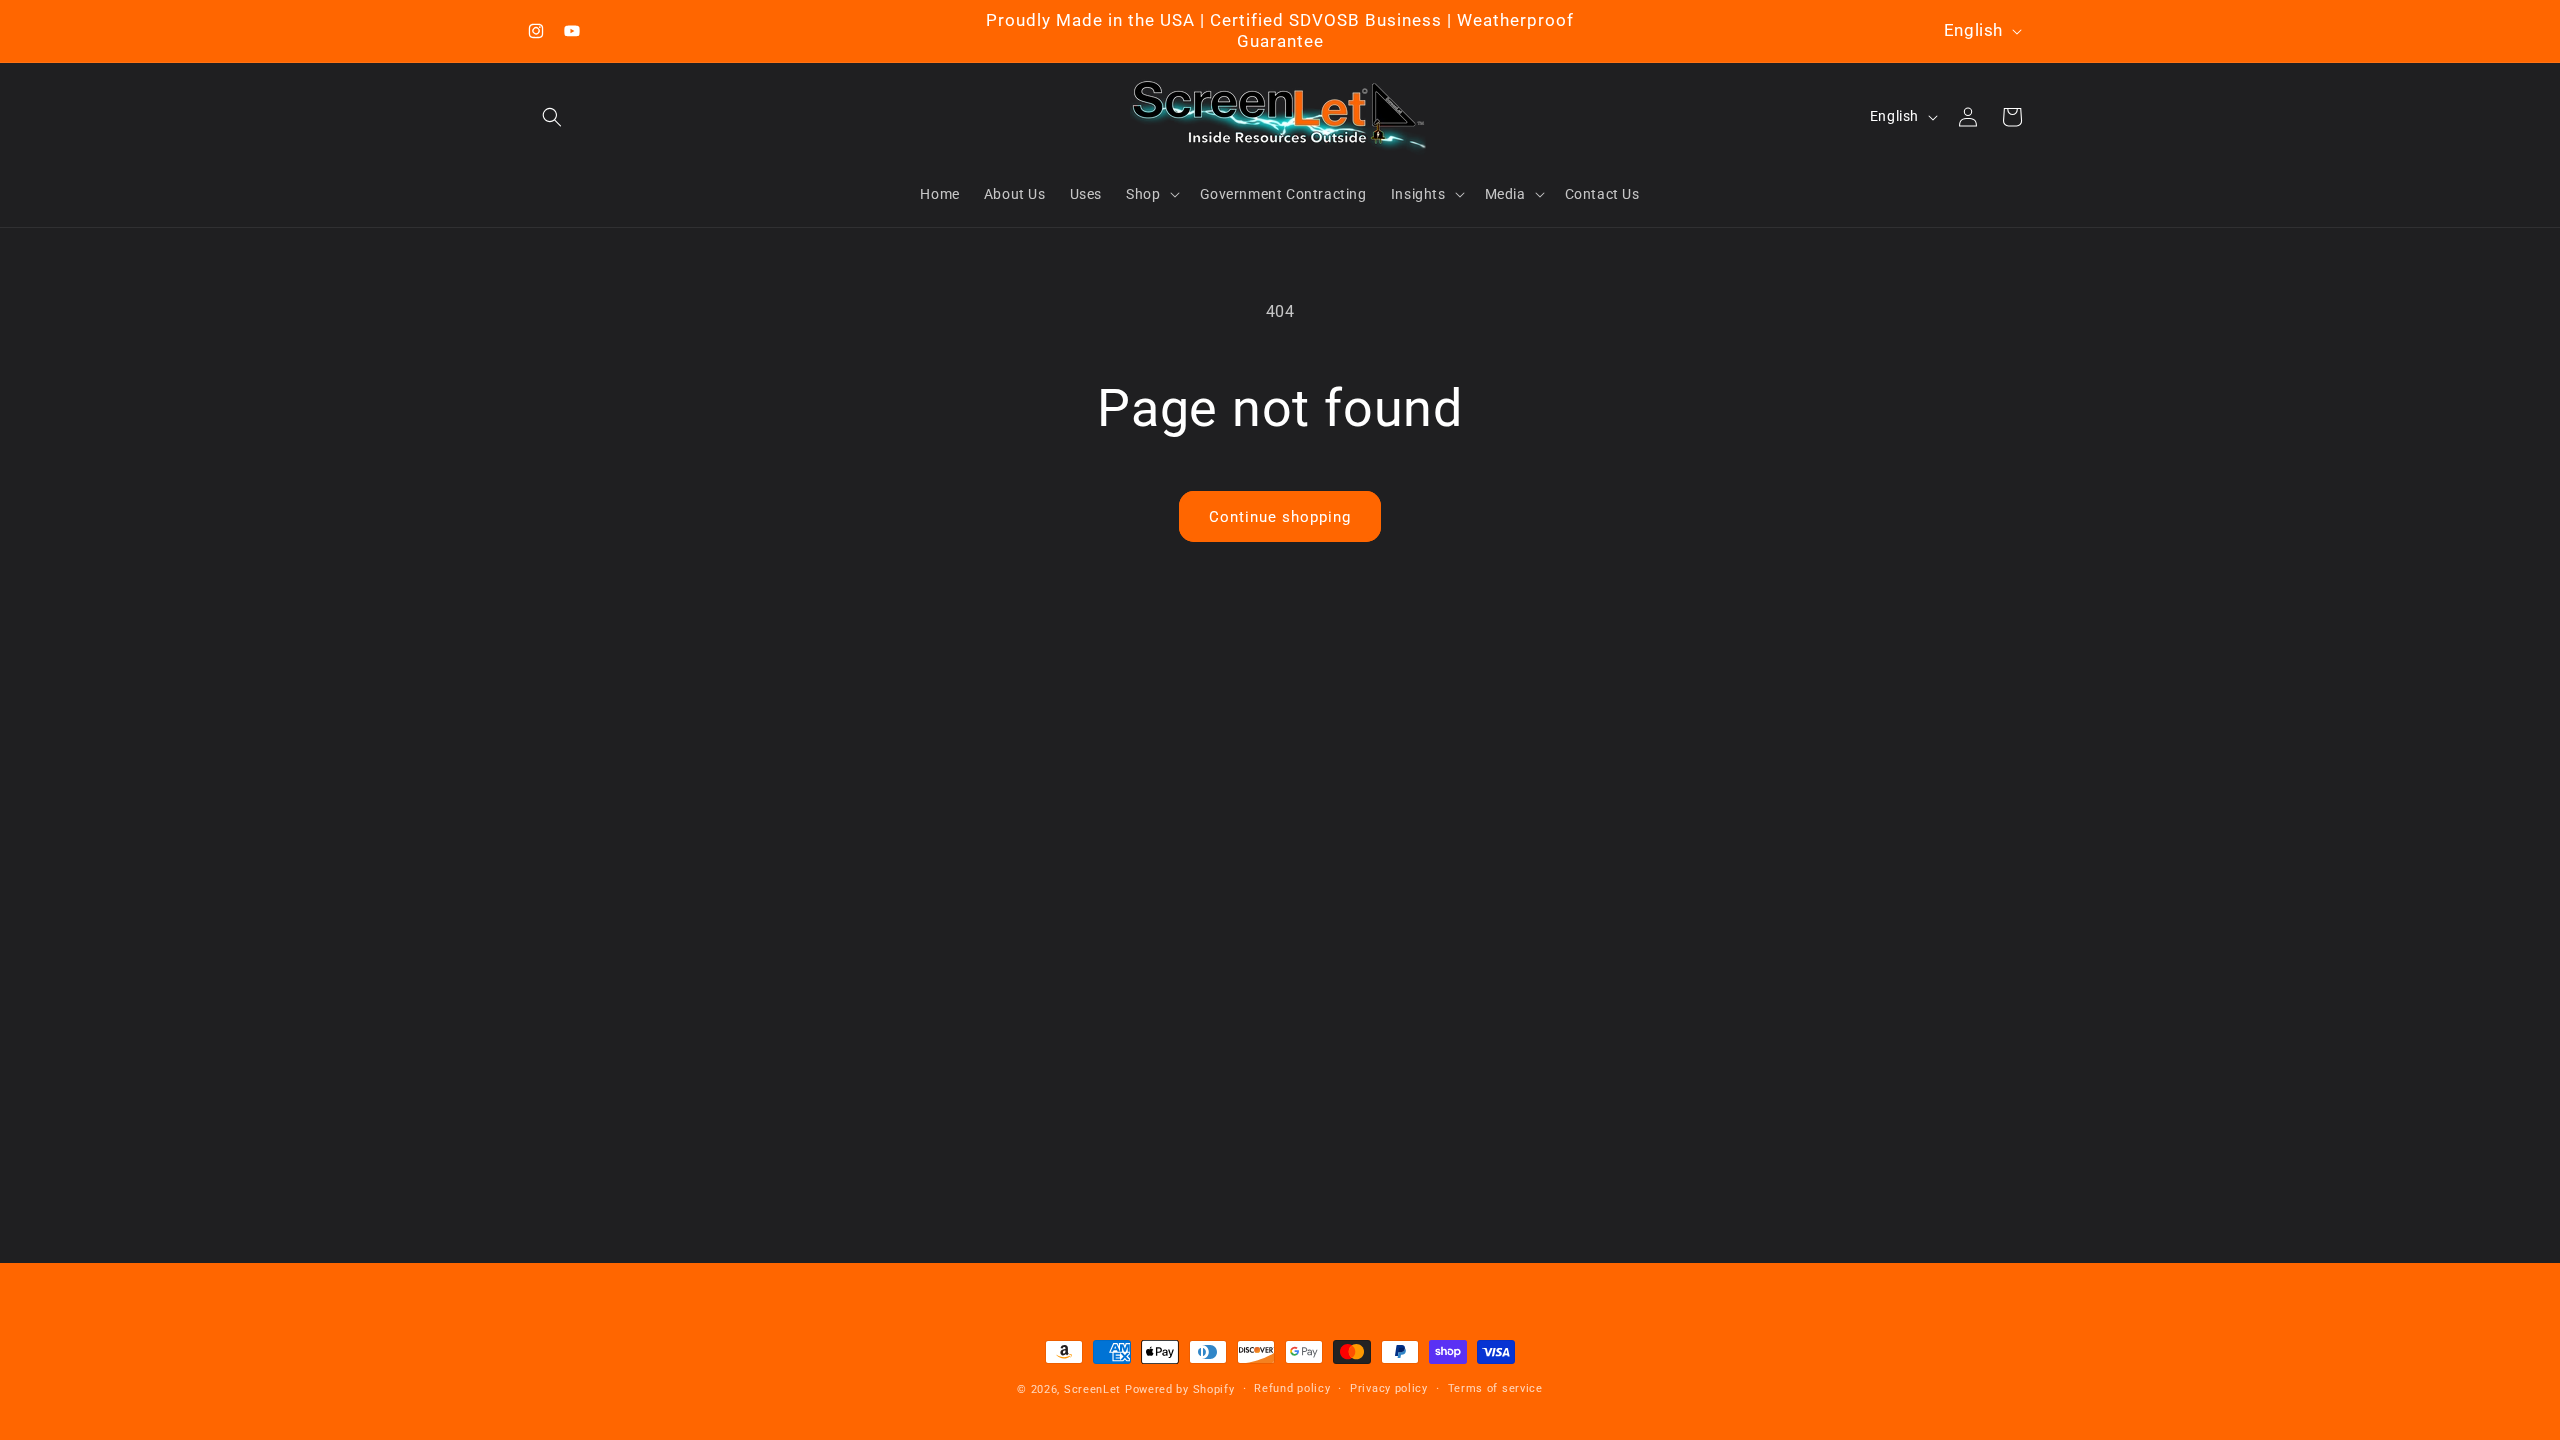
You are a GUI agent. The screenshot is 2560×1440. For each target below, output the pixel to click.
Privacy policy (1389, 1388)
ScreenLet (1092, 1389)
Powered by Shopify (1180, 1389)
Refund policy (1292, 1388)
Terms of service (1495, 1388)
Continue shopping (1280, 517)
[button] (552, 117)
